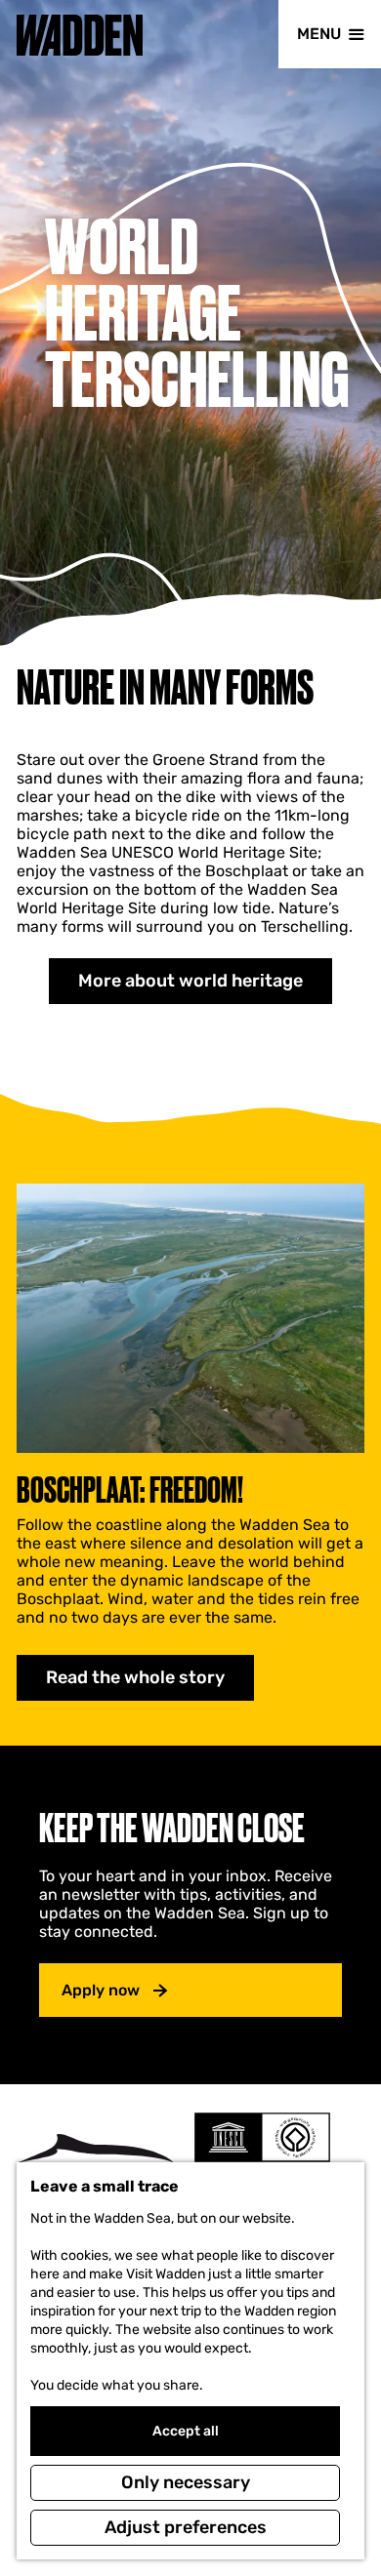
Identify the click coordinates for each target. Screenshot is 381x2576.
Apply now (101, 1990)
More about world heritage (190, 981)
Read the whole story (135, 1677)
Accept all (186, 2431)
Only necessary (186, 2482)
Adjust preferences (186, 2527)
